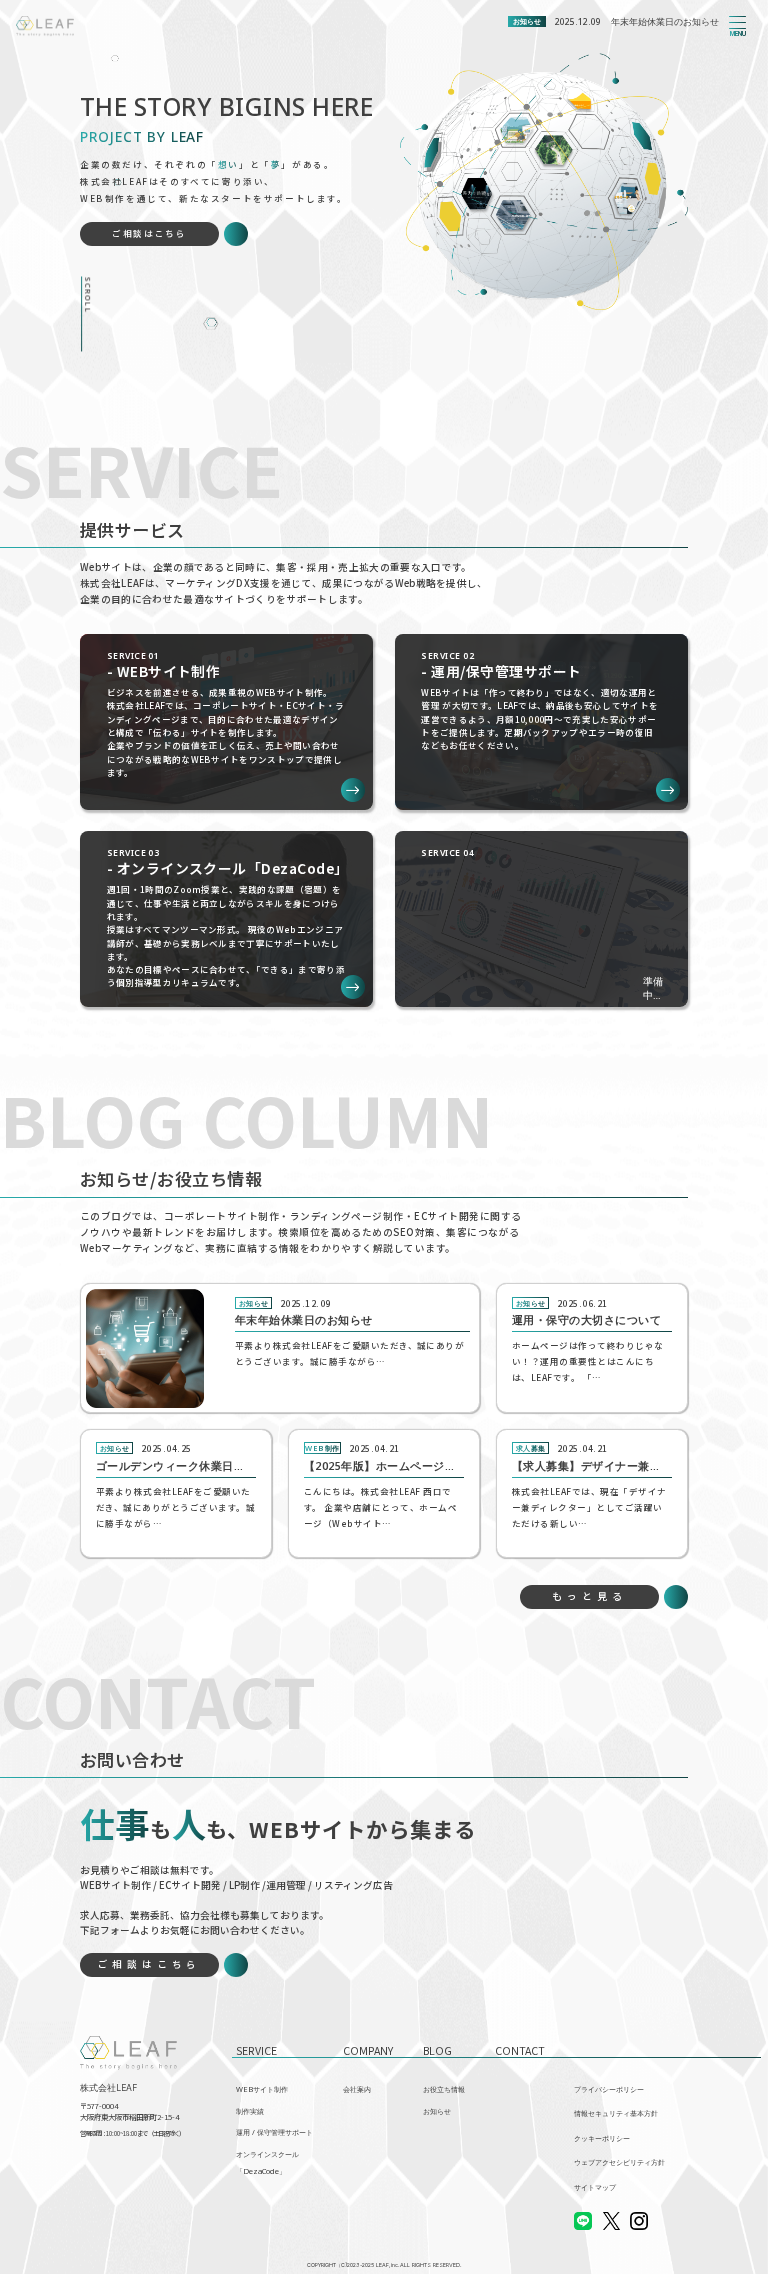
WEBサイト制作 (262, 2089)
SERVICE (256, 2050)
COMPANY (368, 2050)
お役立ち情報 (444, 2089)
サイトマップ (595, 2187)
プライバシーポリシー (609, 2089)
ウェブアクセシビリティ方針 (619, 2162)
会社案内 (357, 2089)
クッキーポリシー (602, 2138)
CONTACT (520, 2050)
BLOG (437, 2050)
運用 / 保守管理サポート (274, 2132)
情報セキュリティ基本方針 (616, 2113)
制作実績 (250, 2111)
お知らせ (437, 2111)
